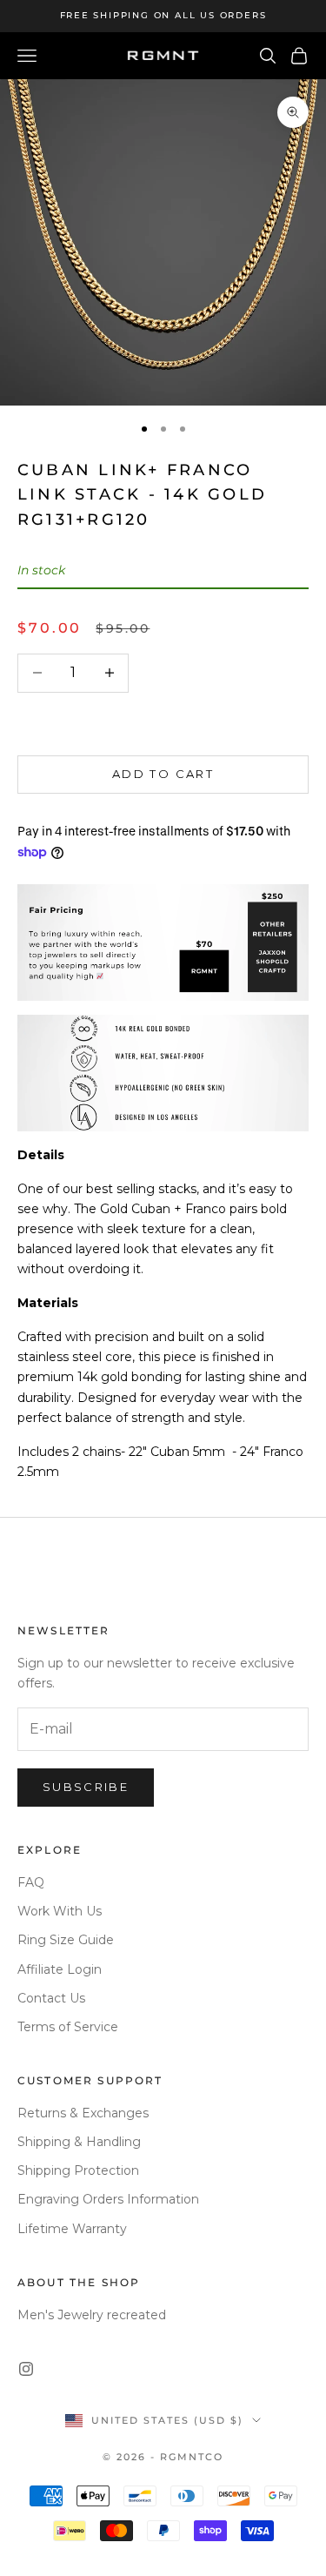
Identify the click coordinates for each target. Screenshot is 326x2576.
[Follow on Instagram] (26, 2369)
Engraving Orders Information (108, 2199)
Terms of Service (68, 2027)
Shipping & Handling (79, 2142)
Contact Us (51, 1998)
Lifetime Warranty (72, 2229)
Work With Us (60, 1911)
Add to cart (163, 774)
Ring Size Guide (66, 1940)
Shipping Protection (78, 2170)
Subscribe (86, 1787)
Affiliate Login (60, 1969)
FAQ (31, 1882)
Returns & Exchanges (83, 2113)
